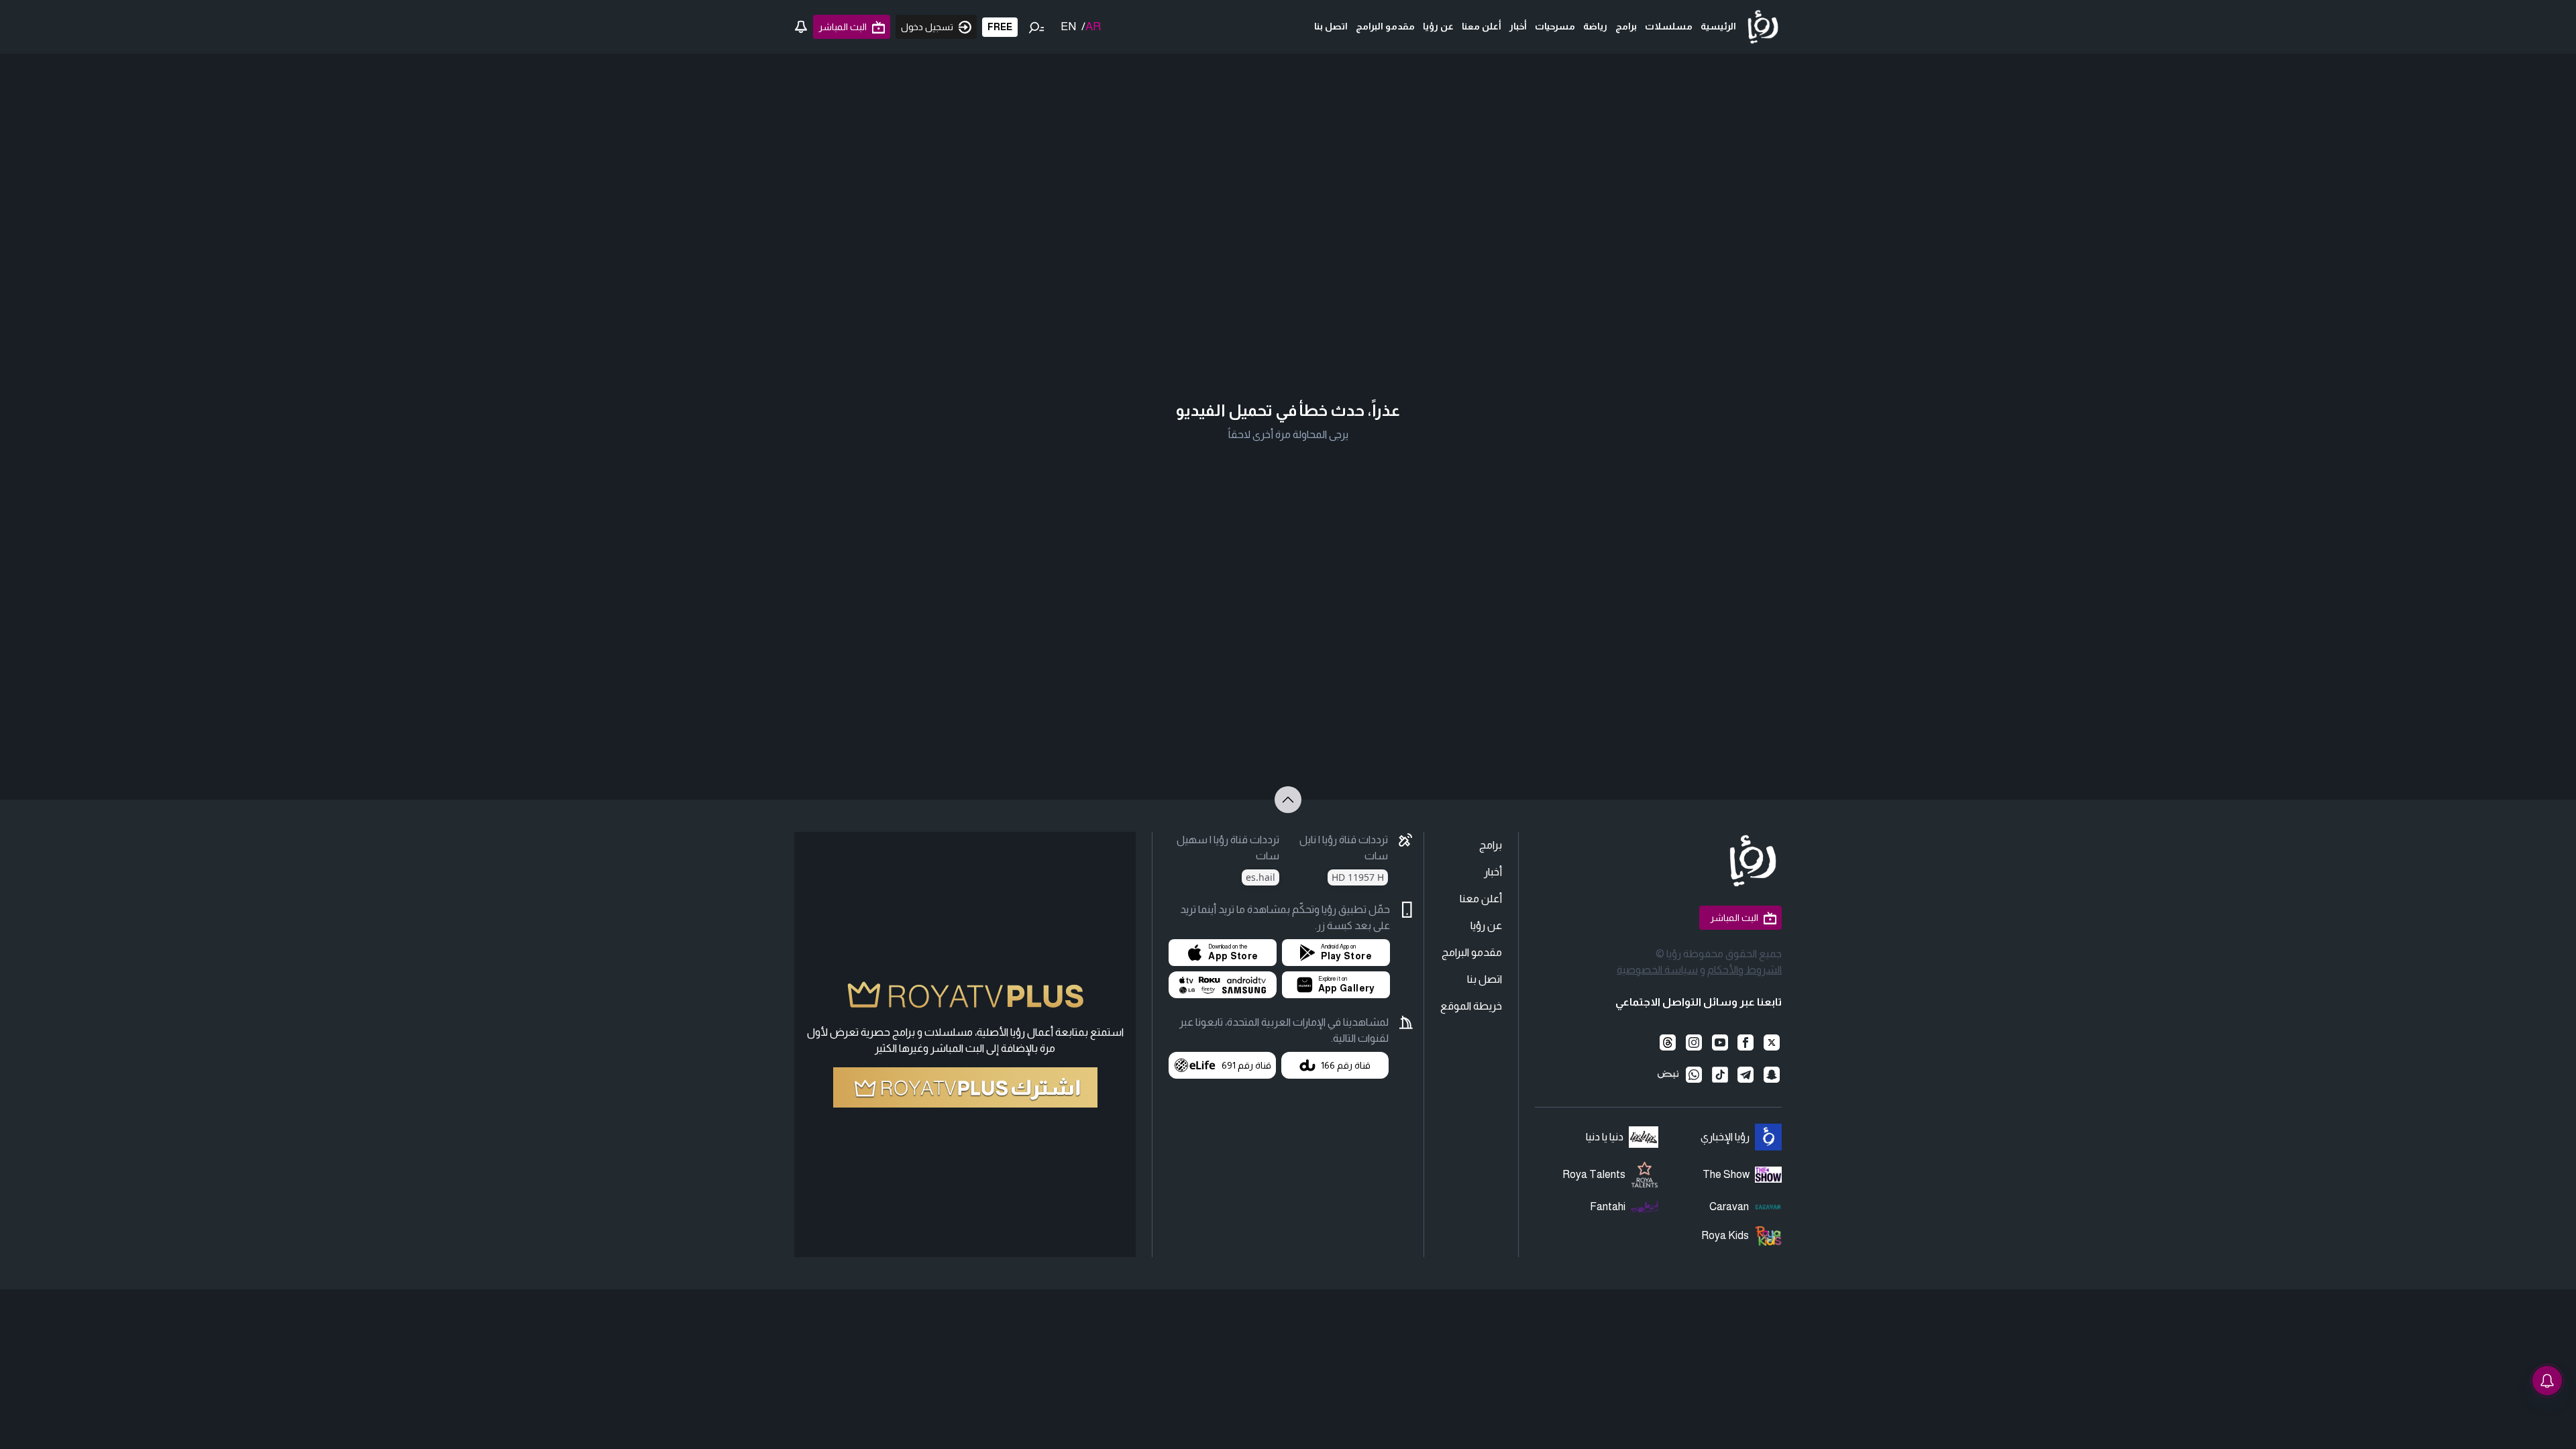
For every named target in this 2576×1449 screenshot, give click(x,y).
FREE (1000, 27)
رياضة (1595, 26)
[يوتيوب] (1720, 1042)
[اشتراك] (965, 1087)
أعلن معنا (1482, 26)
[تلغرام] (1746, 1075)
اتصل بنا (1331, 26)
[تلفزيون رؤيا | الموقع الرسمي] (1763, 27)
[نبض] (1668, 1075)
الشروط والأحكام (1745, 970)
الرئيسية (1718, 26)
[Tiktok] (1720, 1075)
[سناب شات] (1771, 1075)
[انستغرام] (1694, 1042)
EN (1068, 26)
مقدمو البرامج (1385, 26)
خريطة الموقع (1471, 1006)
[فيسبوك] (1746, 1042)
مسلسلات (1669, 26)
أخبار (1518, 26)
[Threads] (1668, 1042)
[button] (1336, 953)
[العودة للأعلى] (1288, 800)
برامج (1626, 26)
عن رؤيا (1438, 26)
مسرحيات (1555, 26)
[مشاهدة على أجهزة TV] (1223, 985)
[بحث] (1036, 27)
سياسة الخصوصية (1657, 970)
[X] (1771, 1042)
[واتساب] (1694, 1075)
